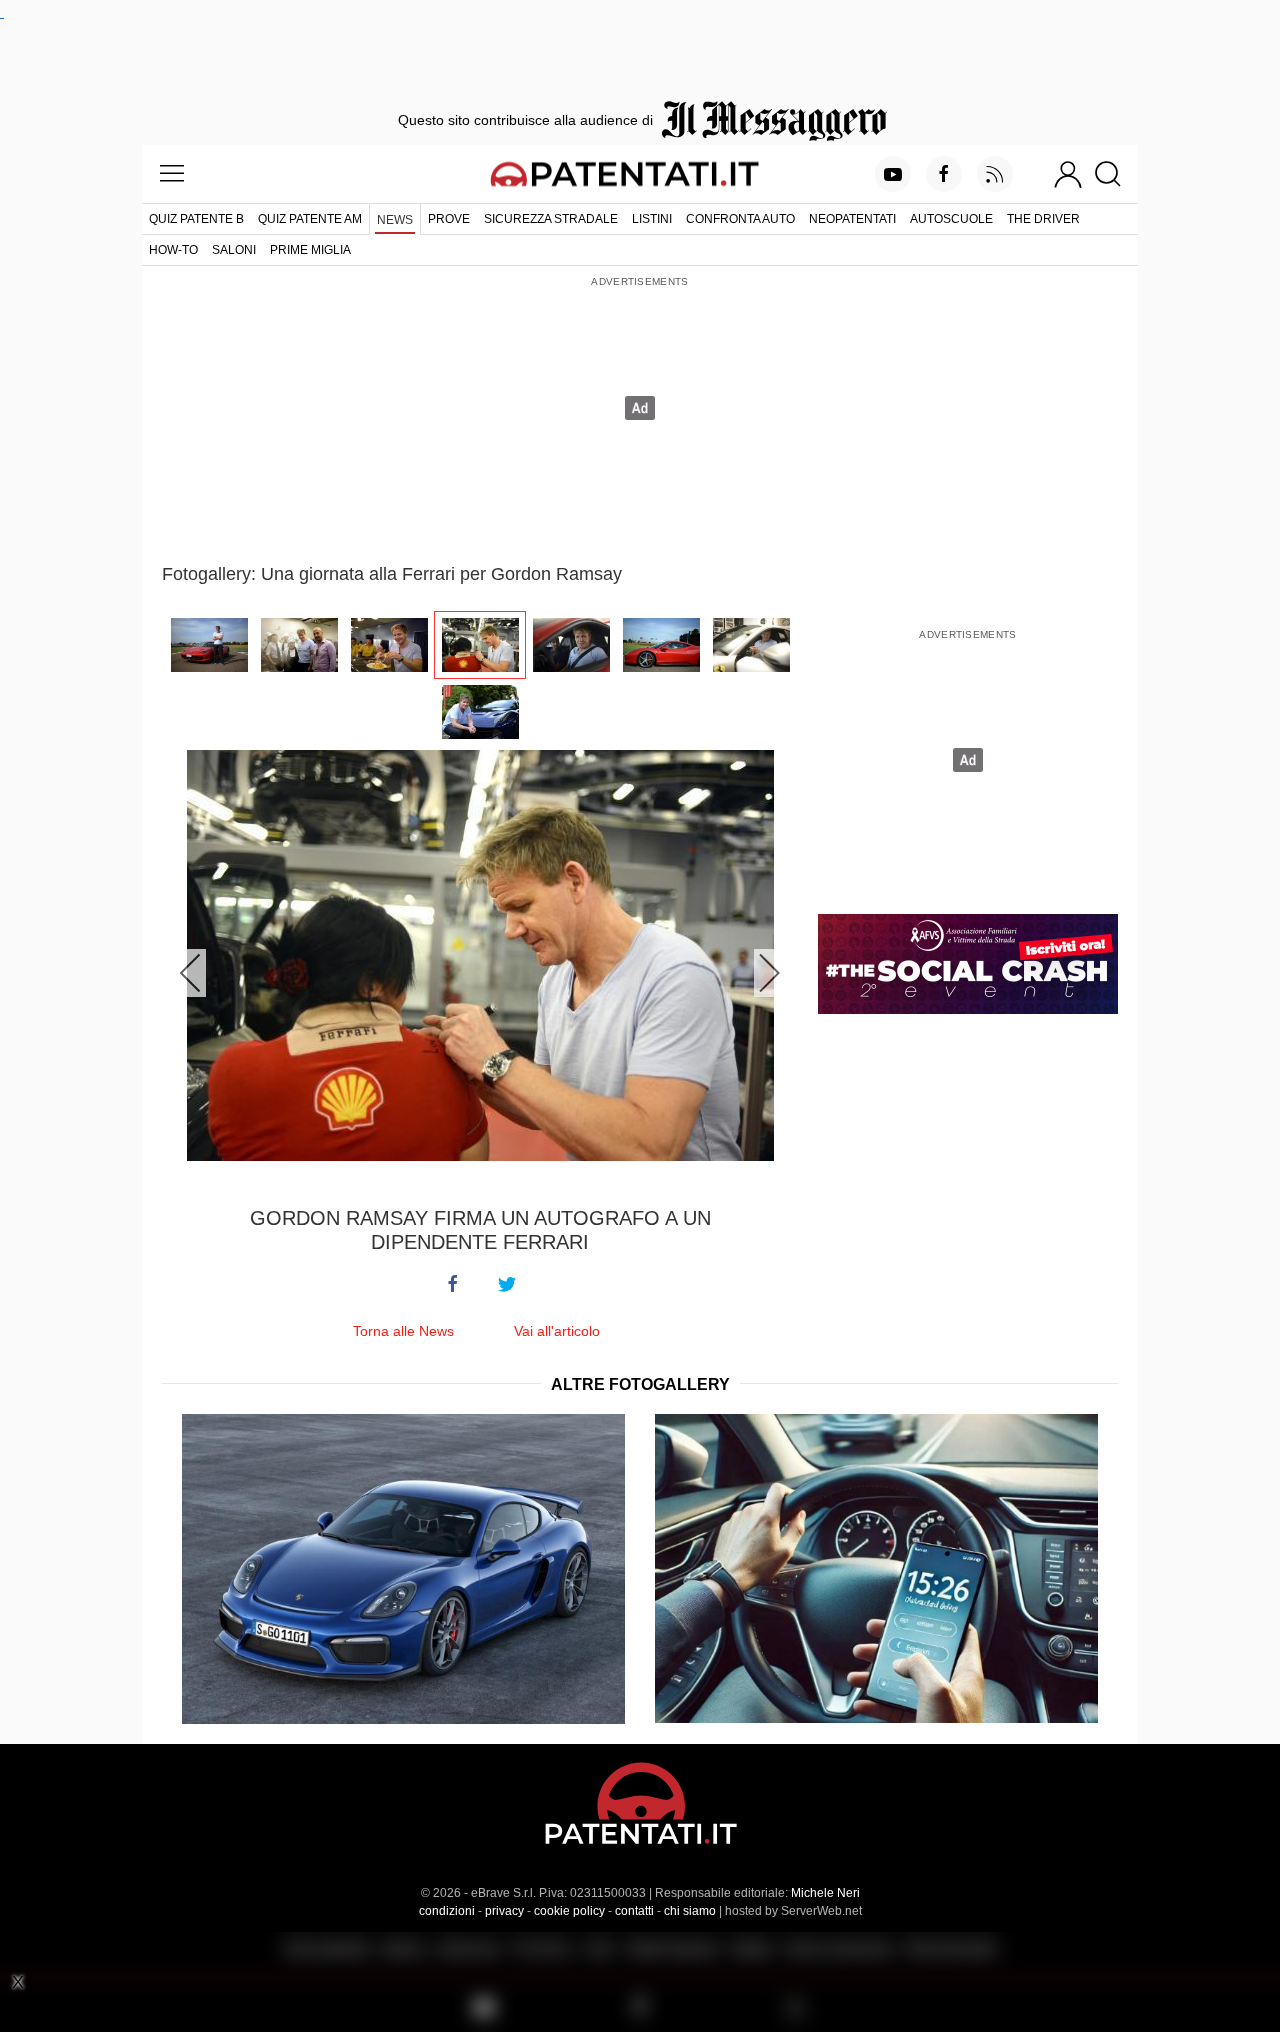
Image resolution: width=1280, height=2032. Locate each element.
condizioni (447, 1911)
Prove (449, 219)
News (395, 220)
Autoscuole (951, 219)
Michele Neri (825, 1893)
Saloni (234, 250)
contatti (634, 1911)
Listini (652, 219)
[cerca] (1115, 174)
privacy (504, 1911)
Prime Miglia (310, 250)
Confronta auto (740, 219)
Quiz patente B (196, 219)
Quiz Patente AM (310, 219)
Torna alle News (403, 1331)
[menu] (172, 174)
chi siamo (690, 1911)
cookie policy (569, 1911)
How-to (173, 250)
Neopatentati (852, 219)
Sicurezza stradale (551, 219)
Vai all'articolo (557, 1331)
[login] (1068, 174)
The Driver (1043, 219)
